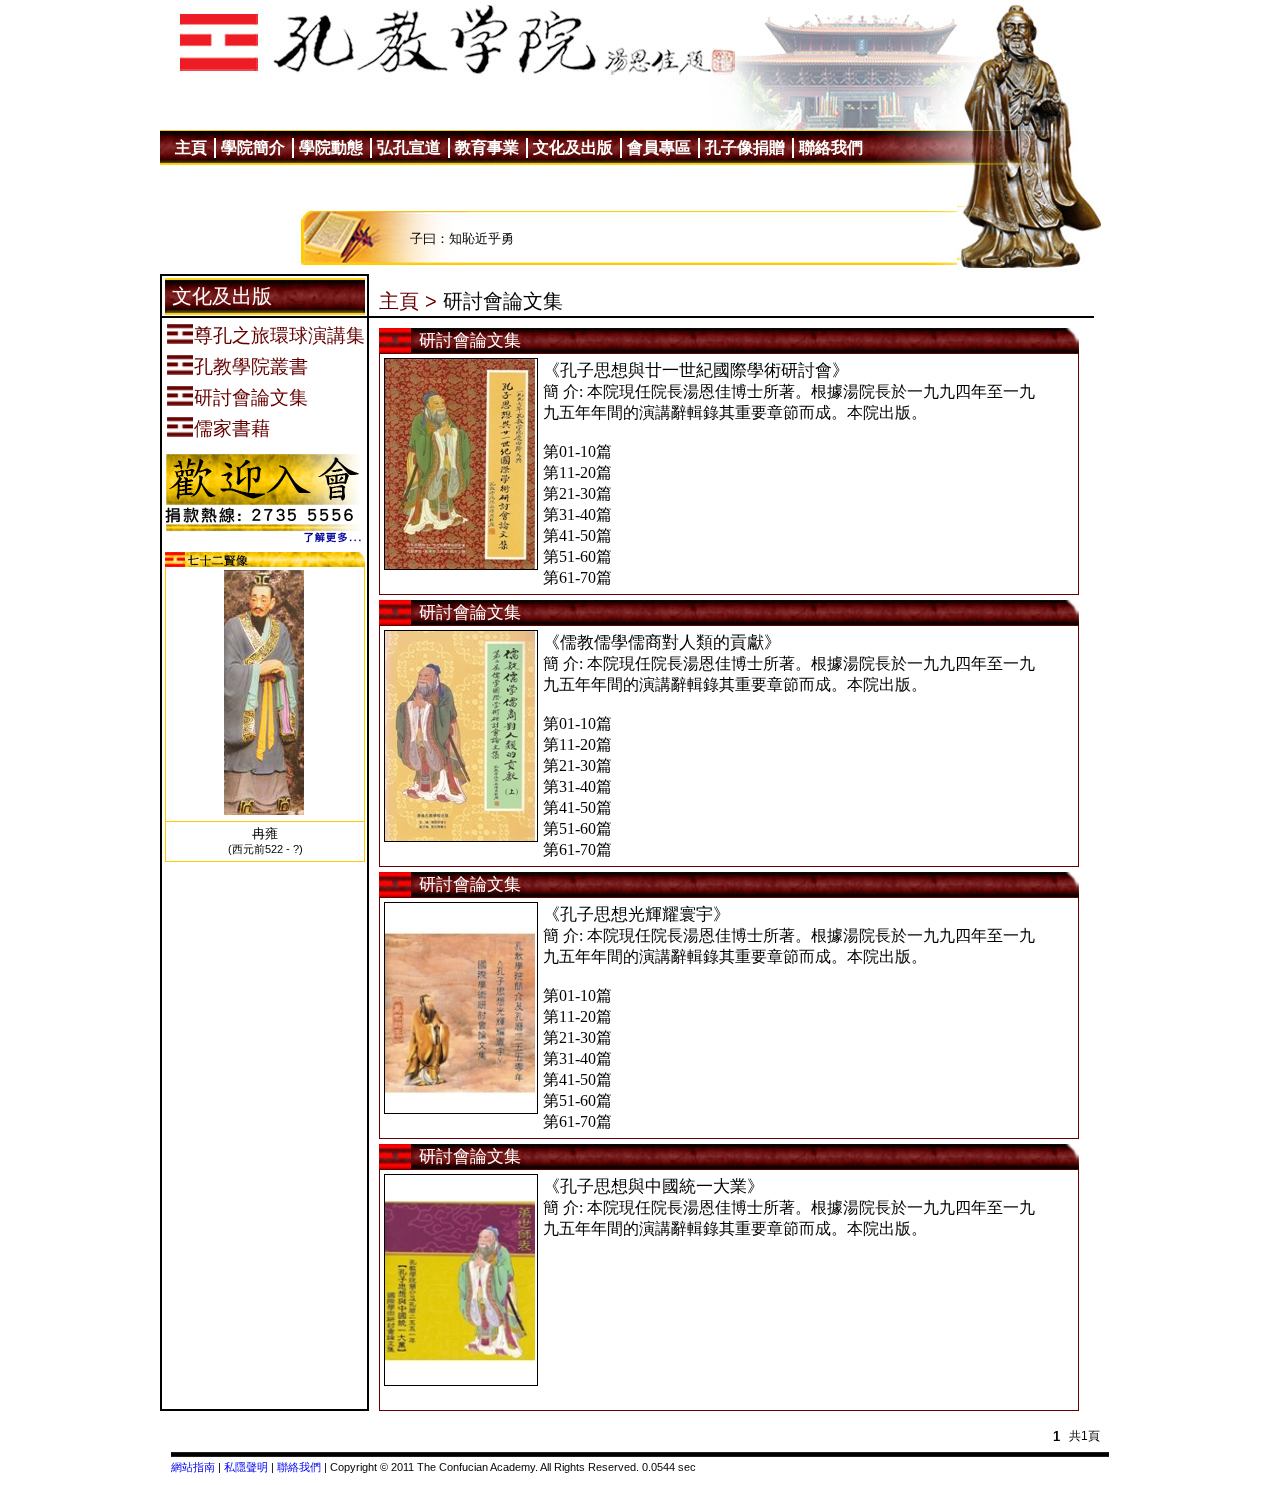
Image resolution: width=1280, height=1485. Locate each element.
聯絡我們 (299, 1467)
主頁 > (408, 301)
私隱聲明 (246, 1467)
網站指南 (193, 1467)
